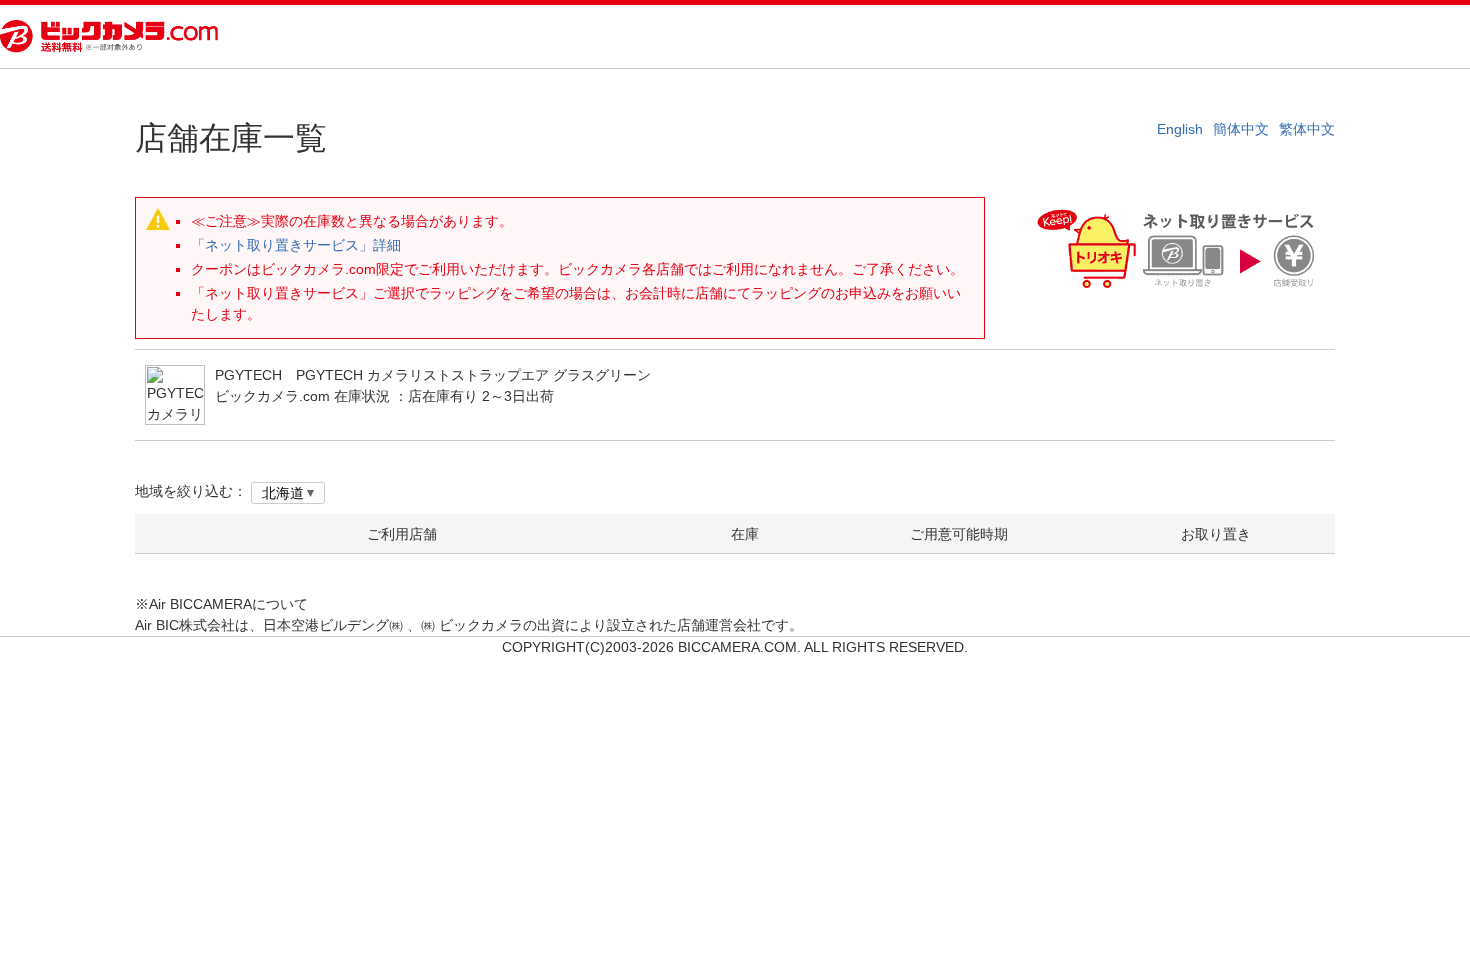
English (1180, 129)
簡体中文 (1241, 129)
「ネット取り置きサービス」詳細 (296, 245)
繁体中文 (1307, 129)
